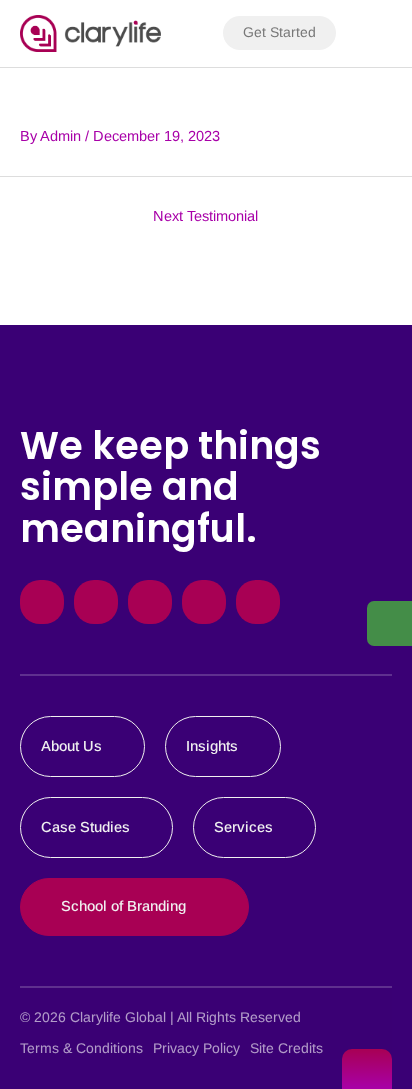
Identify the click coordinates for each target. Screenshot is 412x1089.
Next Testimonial (205, 216)
